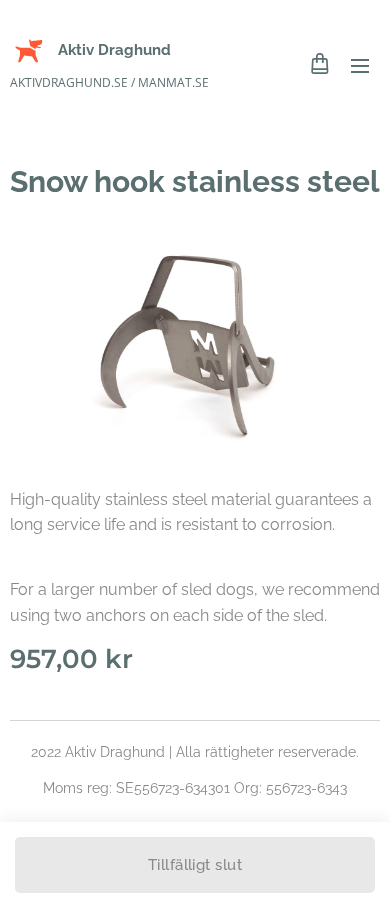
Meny (360, 65)
